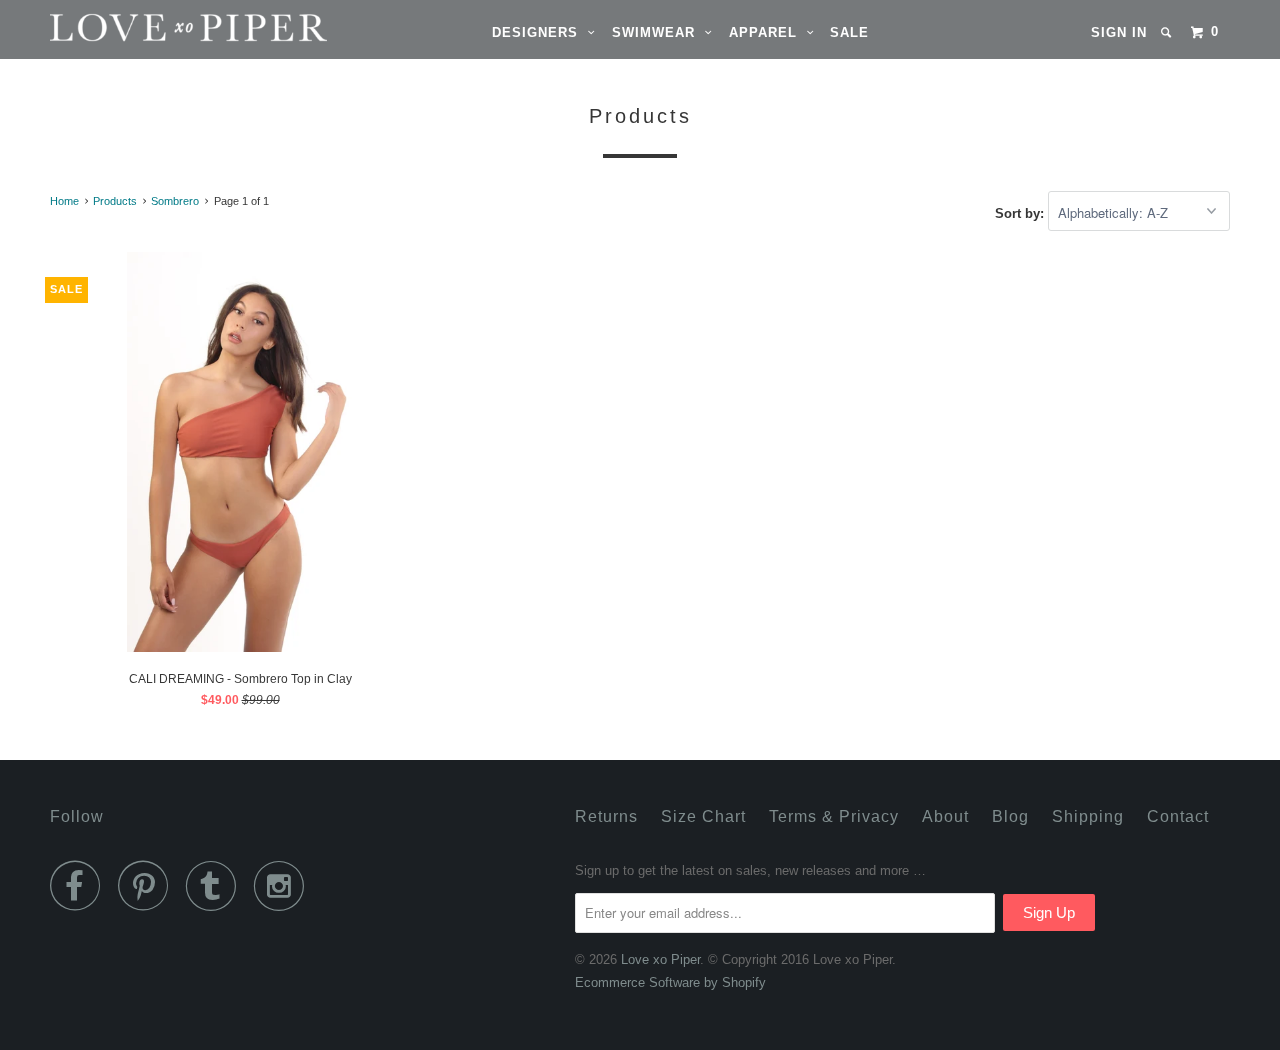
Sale (849, 32)
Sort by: (1021, 213)
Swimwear (658, 32)
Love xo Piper (660, 959)
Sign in (1119, 32)
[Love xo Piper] (152, 27)
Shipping (1088, 816)
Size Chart (703, 816)
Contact (1178, 816)
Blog (1010, 816)
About (945, 816)
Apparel (768, 32)
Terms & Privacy (834, 816)
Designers (540, 32)
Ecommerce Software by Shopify (670, 982)
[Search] (1168, 32)
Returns (606, 816)
